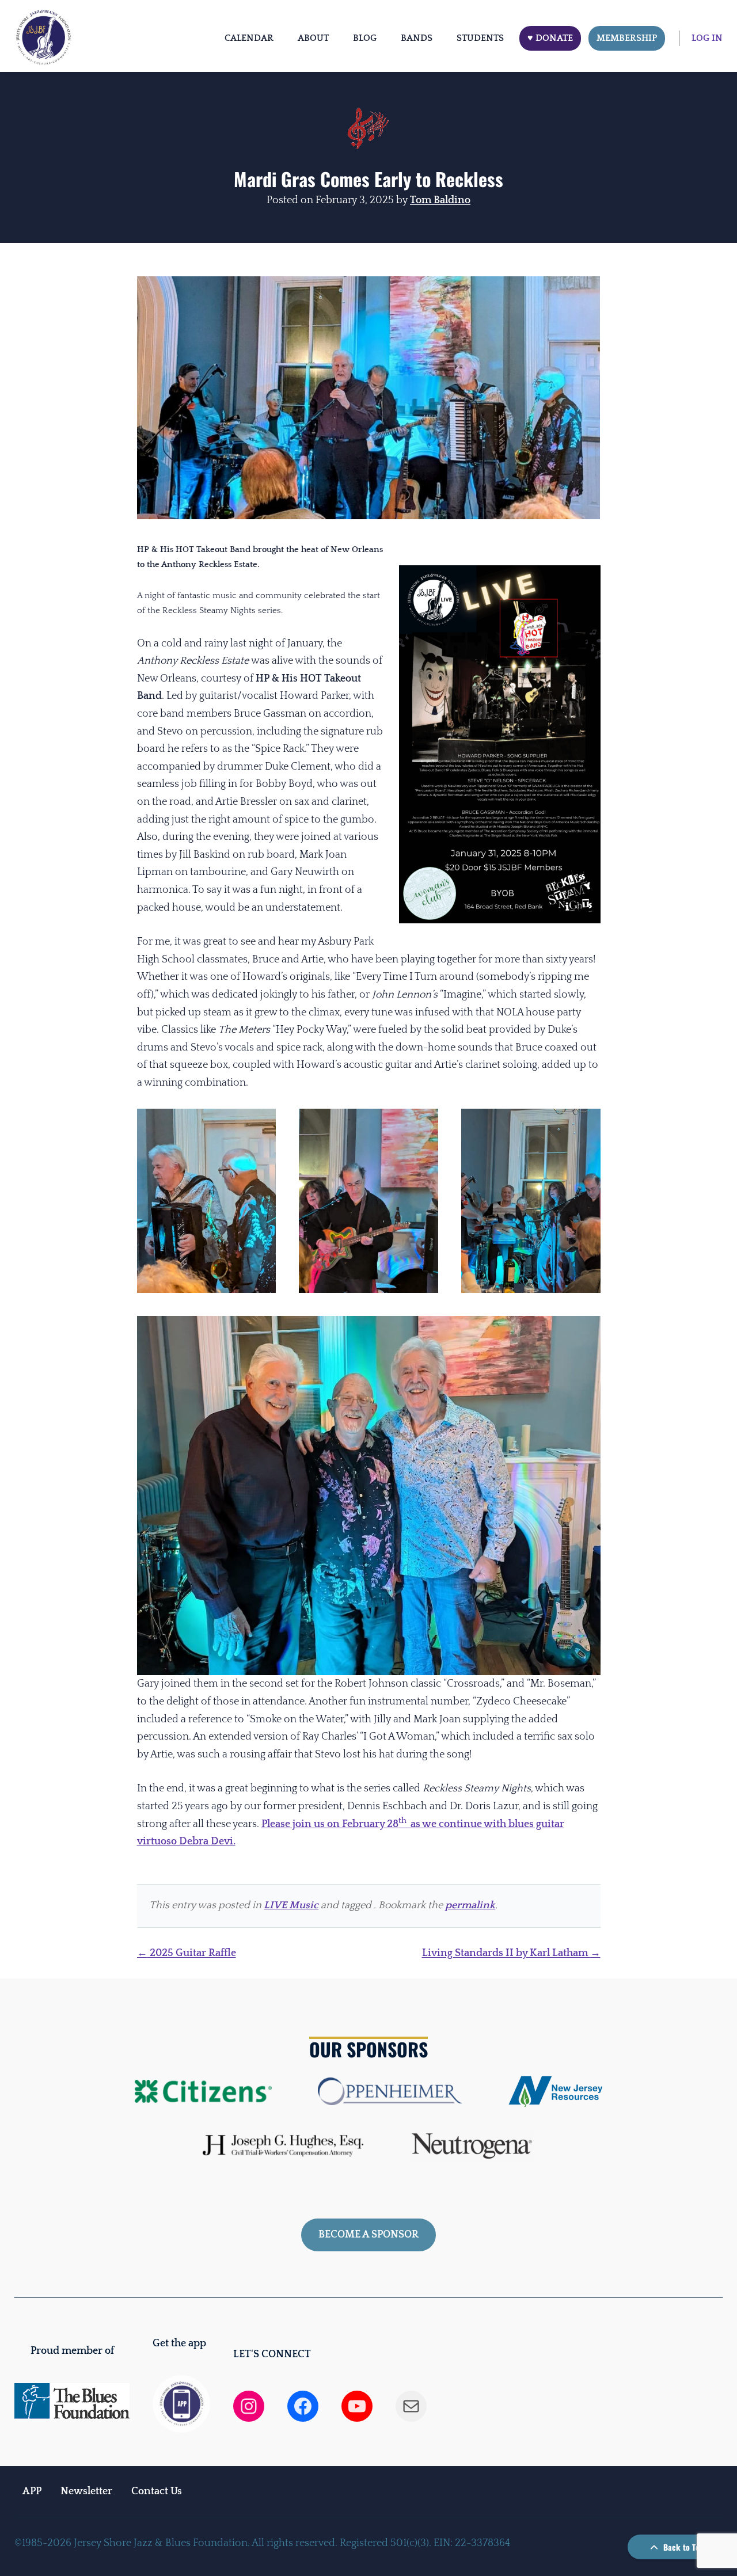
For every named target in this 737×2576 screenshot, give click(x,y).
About (313, 38)
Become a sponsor (368, 2235)
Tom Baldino (440, 200)
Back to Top (682, 2547)
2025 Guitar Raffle (187, 1953)
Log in (707, 38)
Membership (627, 38)
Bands (417, 38)
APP (32, 2491)
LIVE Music (291, 1905)
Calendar (249, 38)
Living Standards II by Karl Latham (511, 1953)
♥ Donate (550, 38)
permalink (470, 1905)
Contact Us (157, 2491)
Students (480, 38)
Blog (365, 38)
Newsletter (86, 2491)
